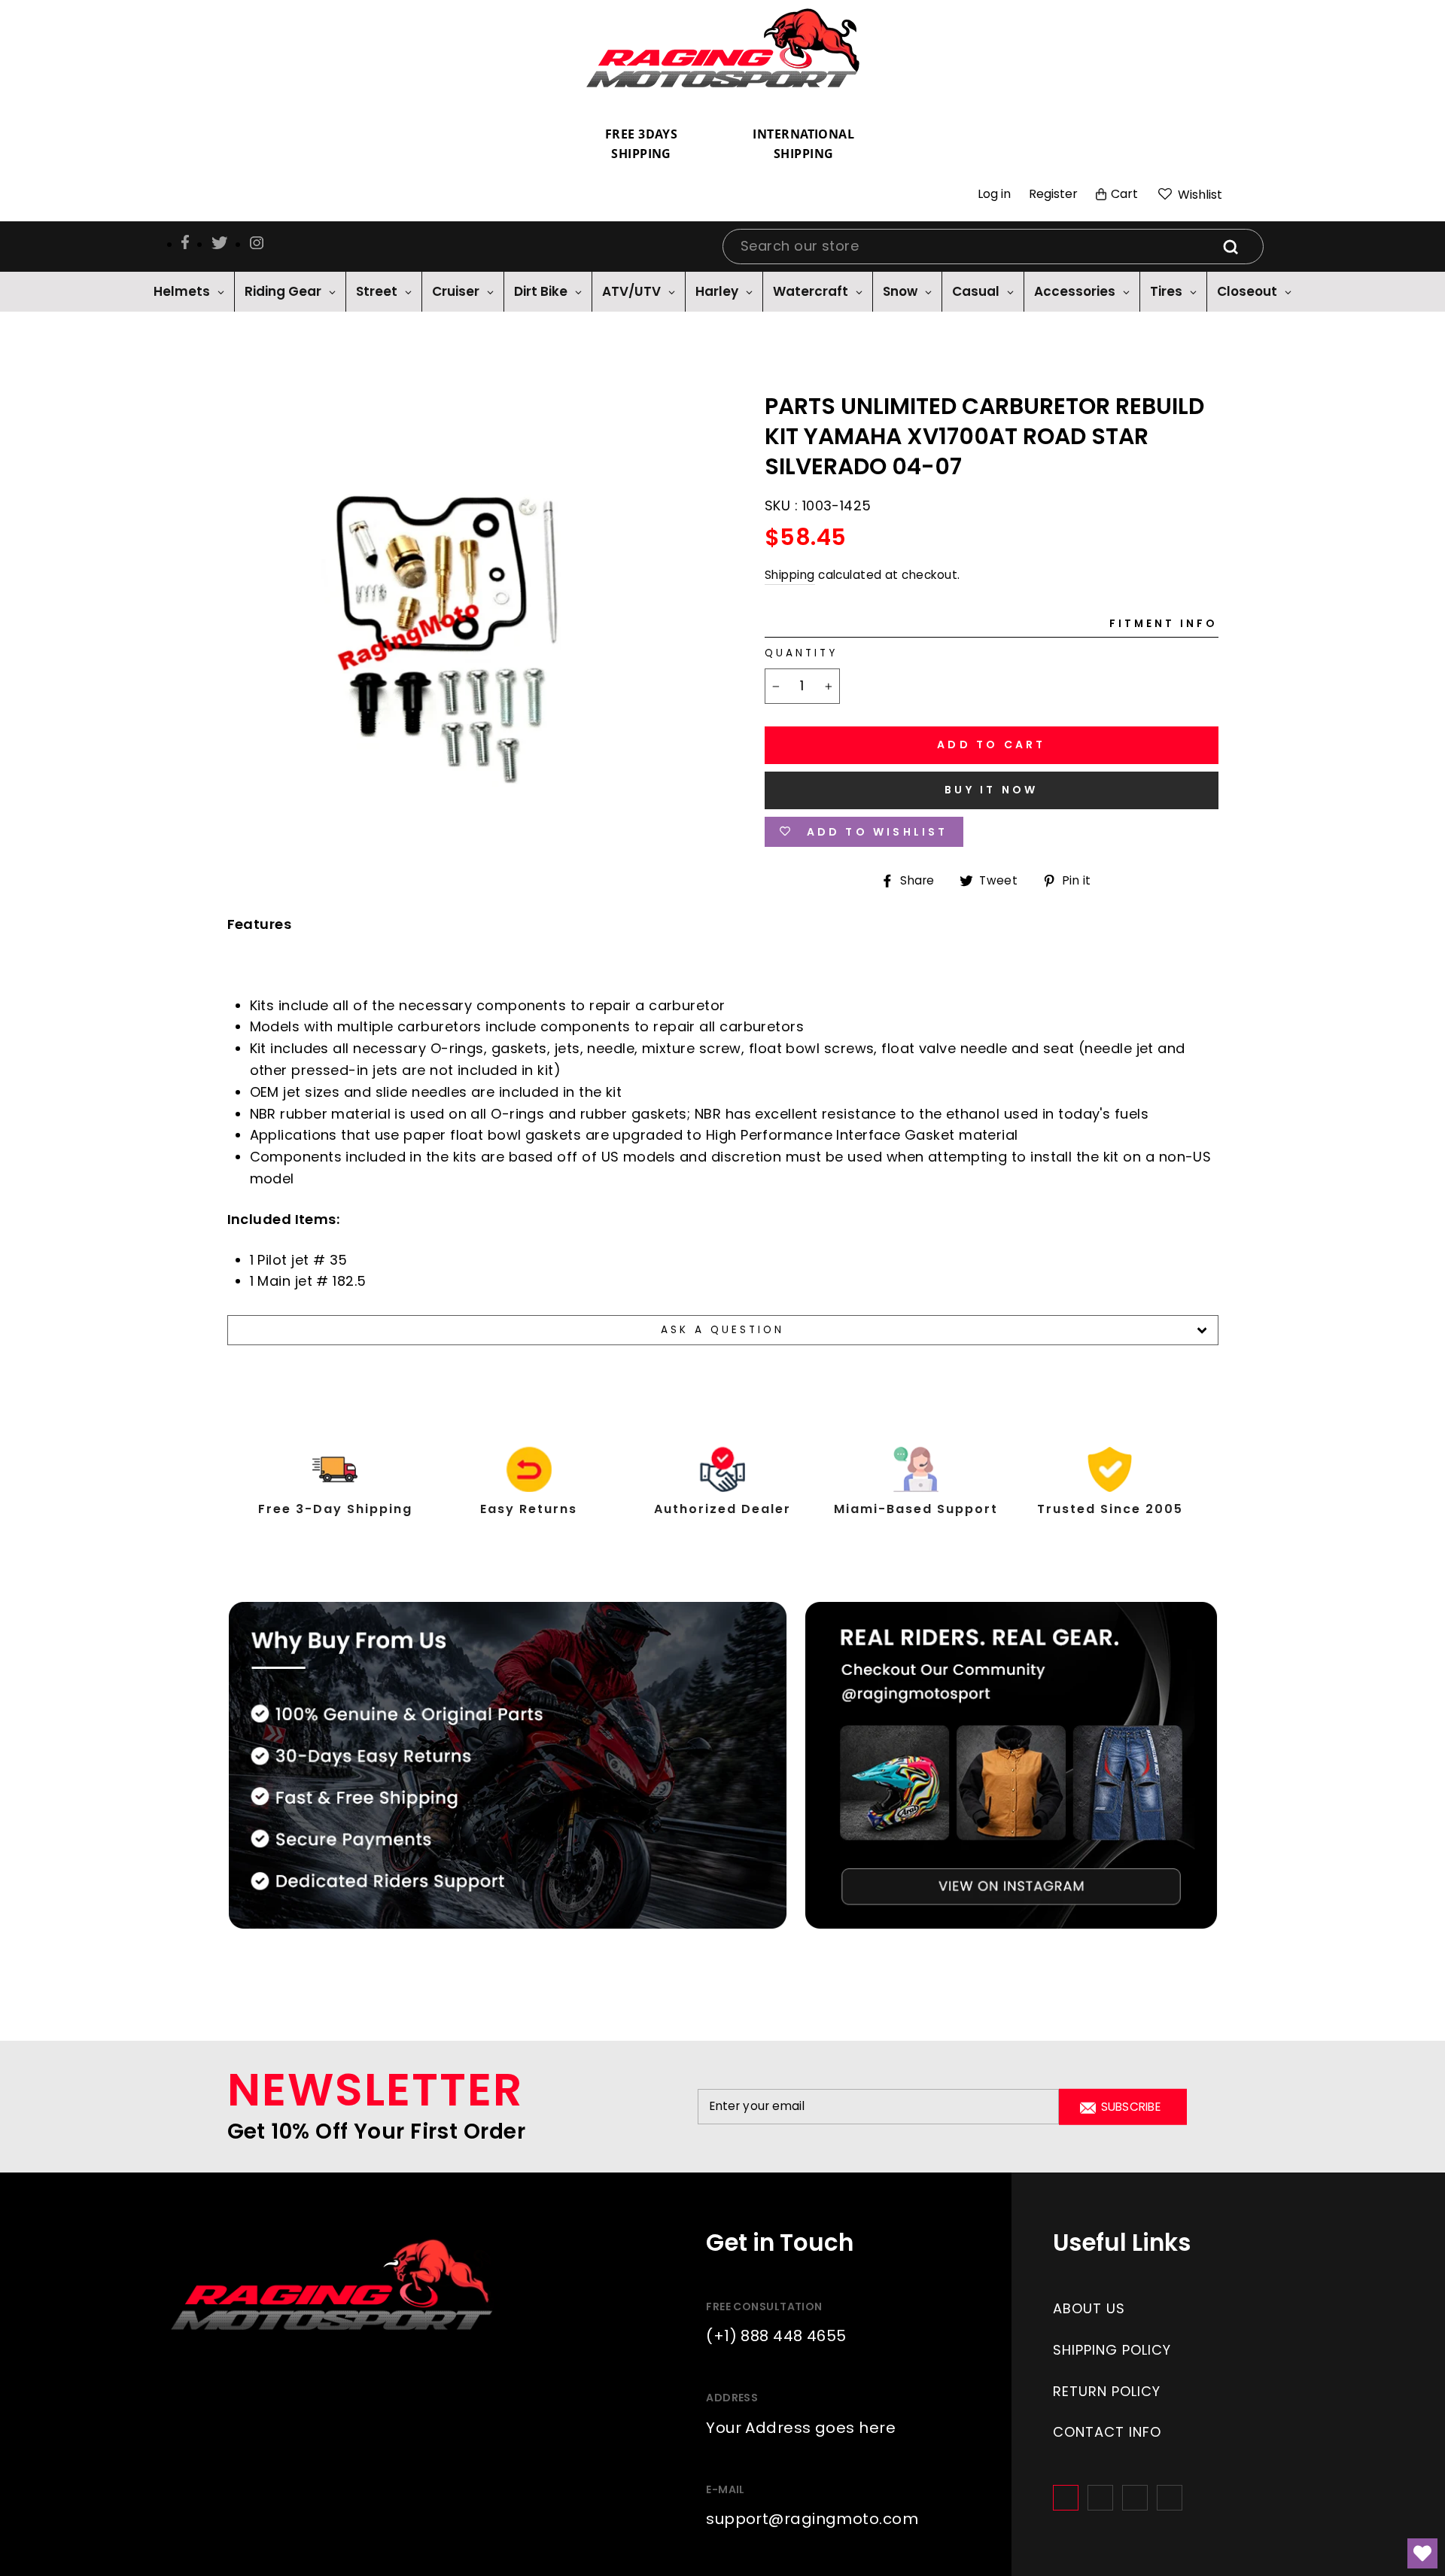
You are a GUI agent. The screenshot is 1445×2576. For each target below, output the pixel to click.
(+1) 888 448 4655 (776, 2336)
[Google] (1135, 2498)
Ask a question (723, 1330)
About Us (1089, 2308)
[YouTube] (1170, 2498)
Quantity (801, 653)
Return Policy (1107, 2391)
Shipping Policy (1112, 2350)
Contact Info (1107, 2432)
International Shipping (803, 144)
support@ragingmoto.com (812, 2519)
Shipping (790, 575)
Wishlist (1199, 195)
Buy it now (991, 790)
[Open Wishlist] (1422, 2553)
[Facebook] (1066, 2498)
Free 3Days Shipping (642, 144)
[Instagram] (1100, 2498)
